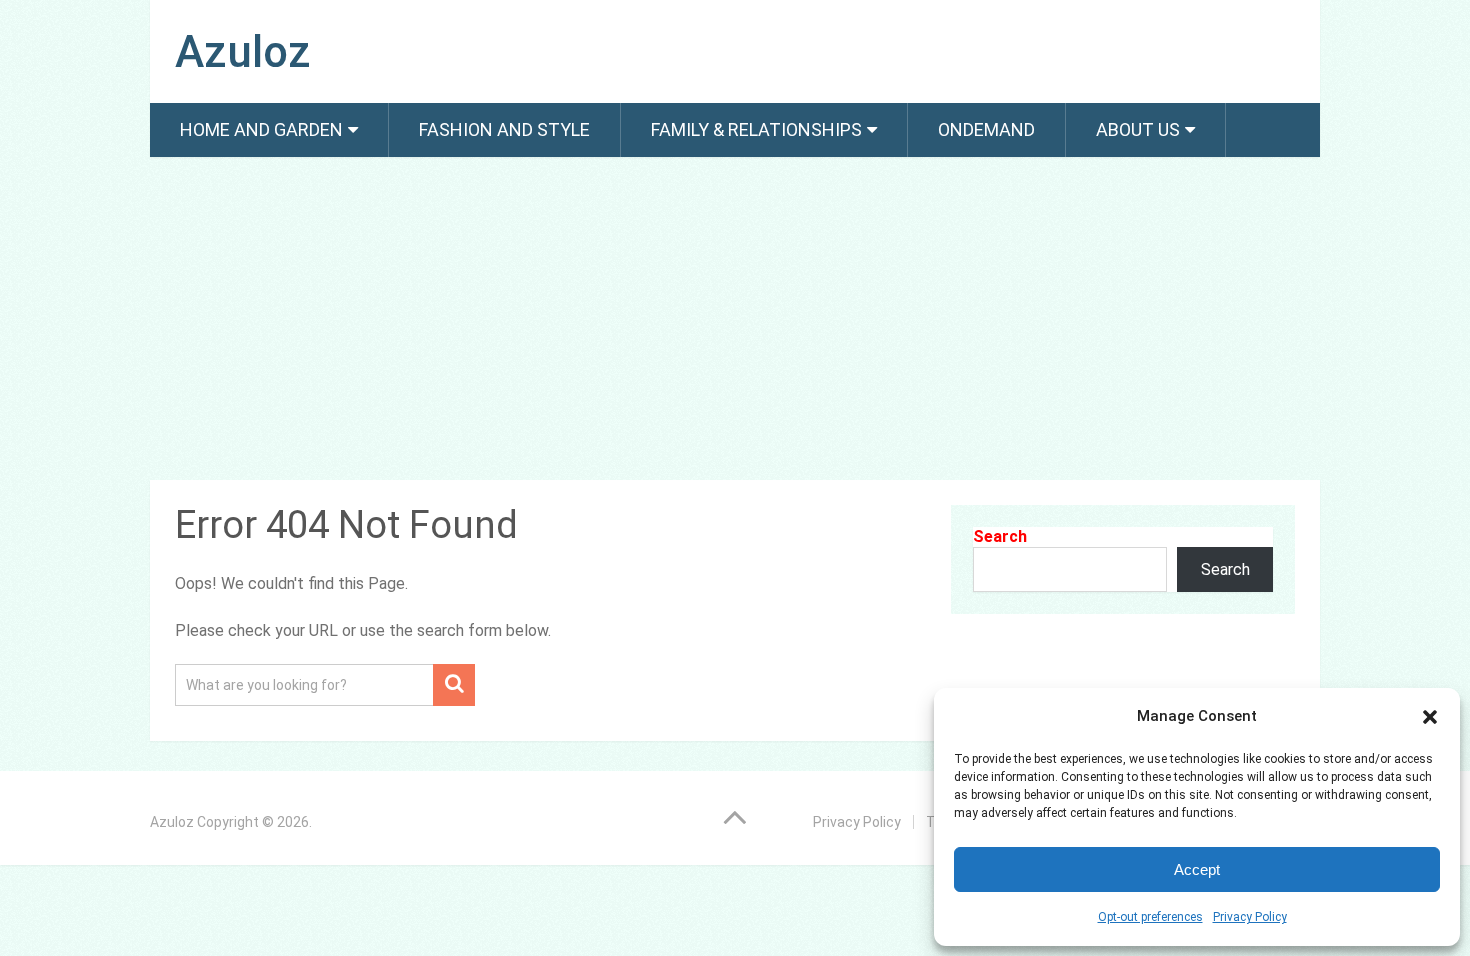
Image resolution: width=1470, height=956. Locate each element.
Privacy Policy (1250, 917)
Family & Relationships (756, 129)
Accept (1197, 869)
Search (1000, 536)
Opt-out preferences (1150, 917)
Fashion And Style (504, 129)
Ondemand (986, 129)
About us (1138, 129)
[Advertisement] (735, 322)
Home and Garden (261, 129)
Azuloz (243, 52)
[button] (1430, 717)
